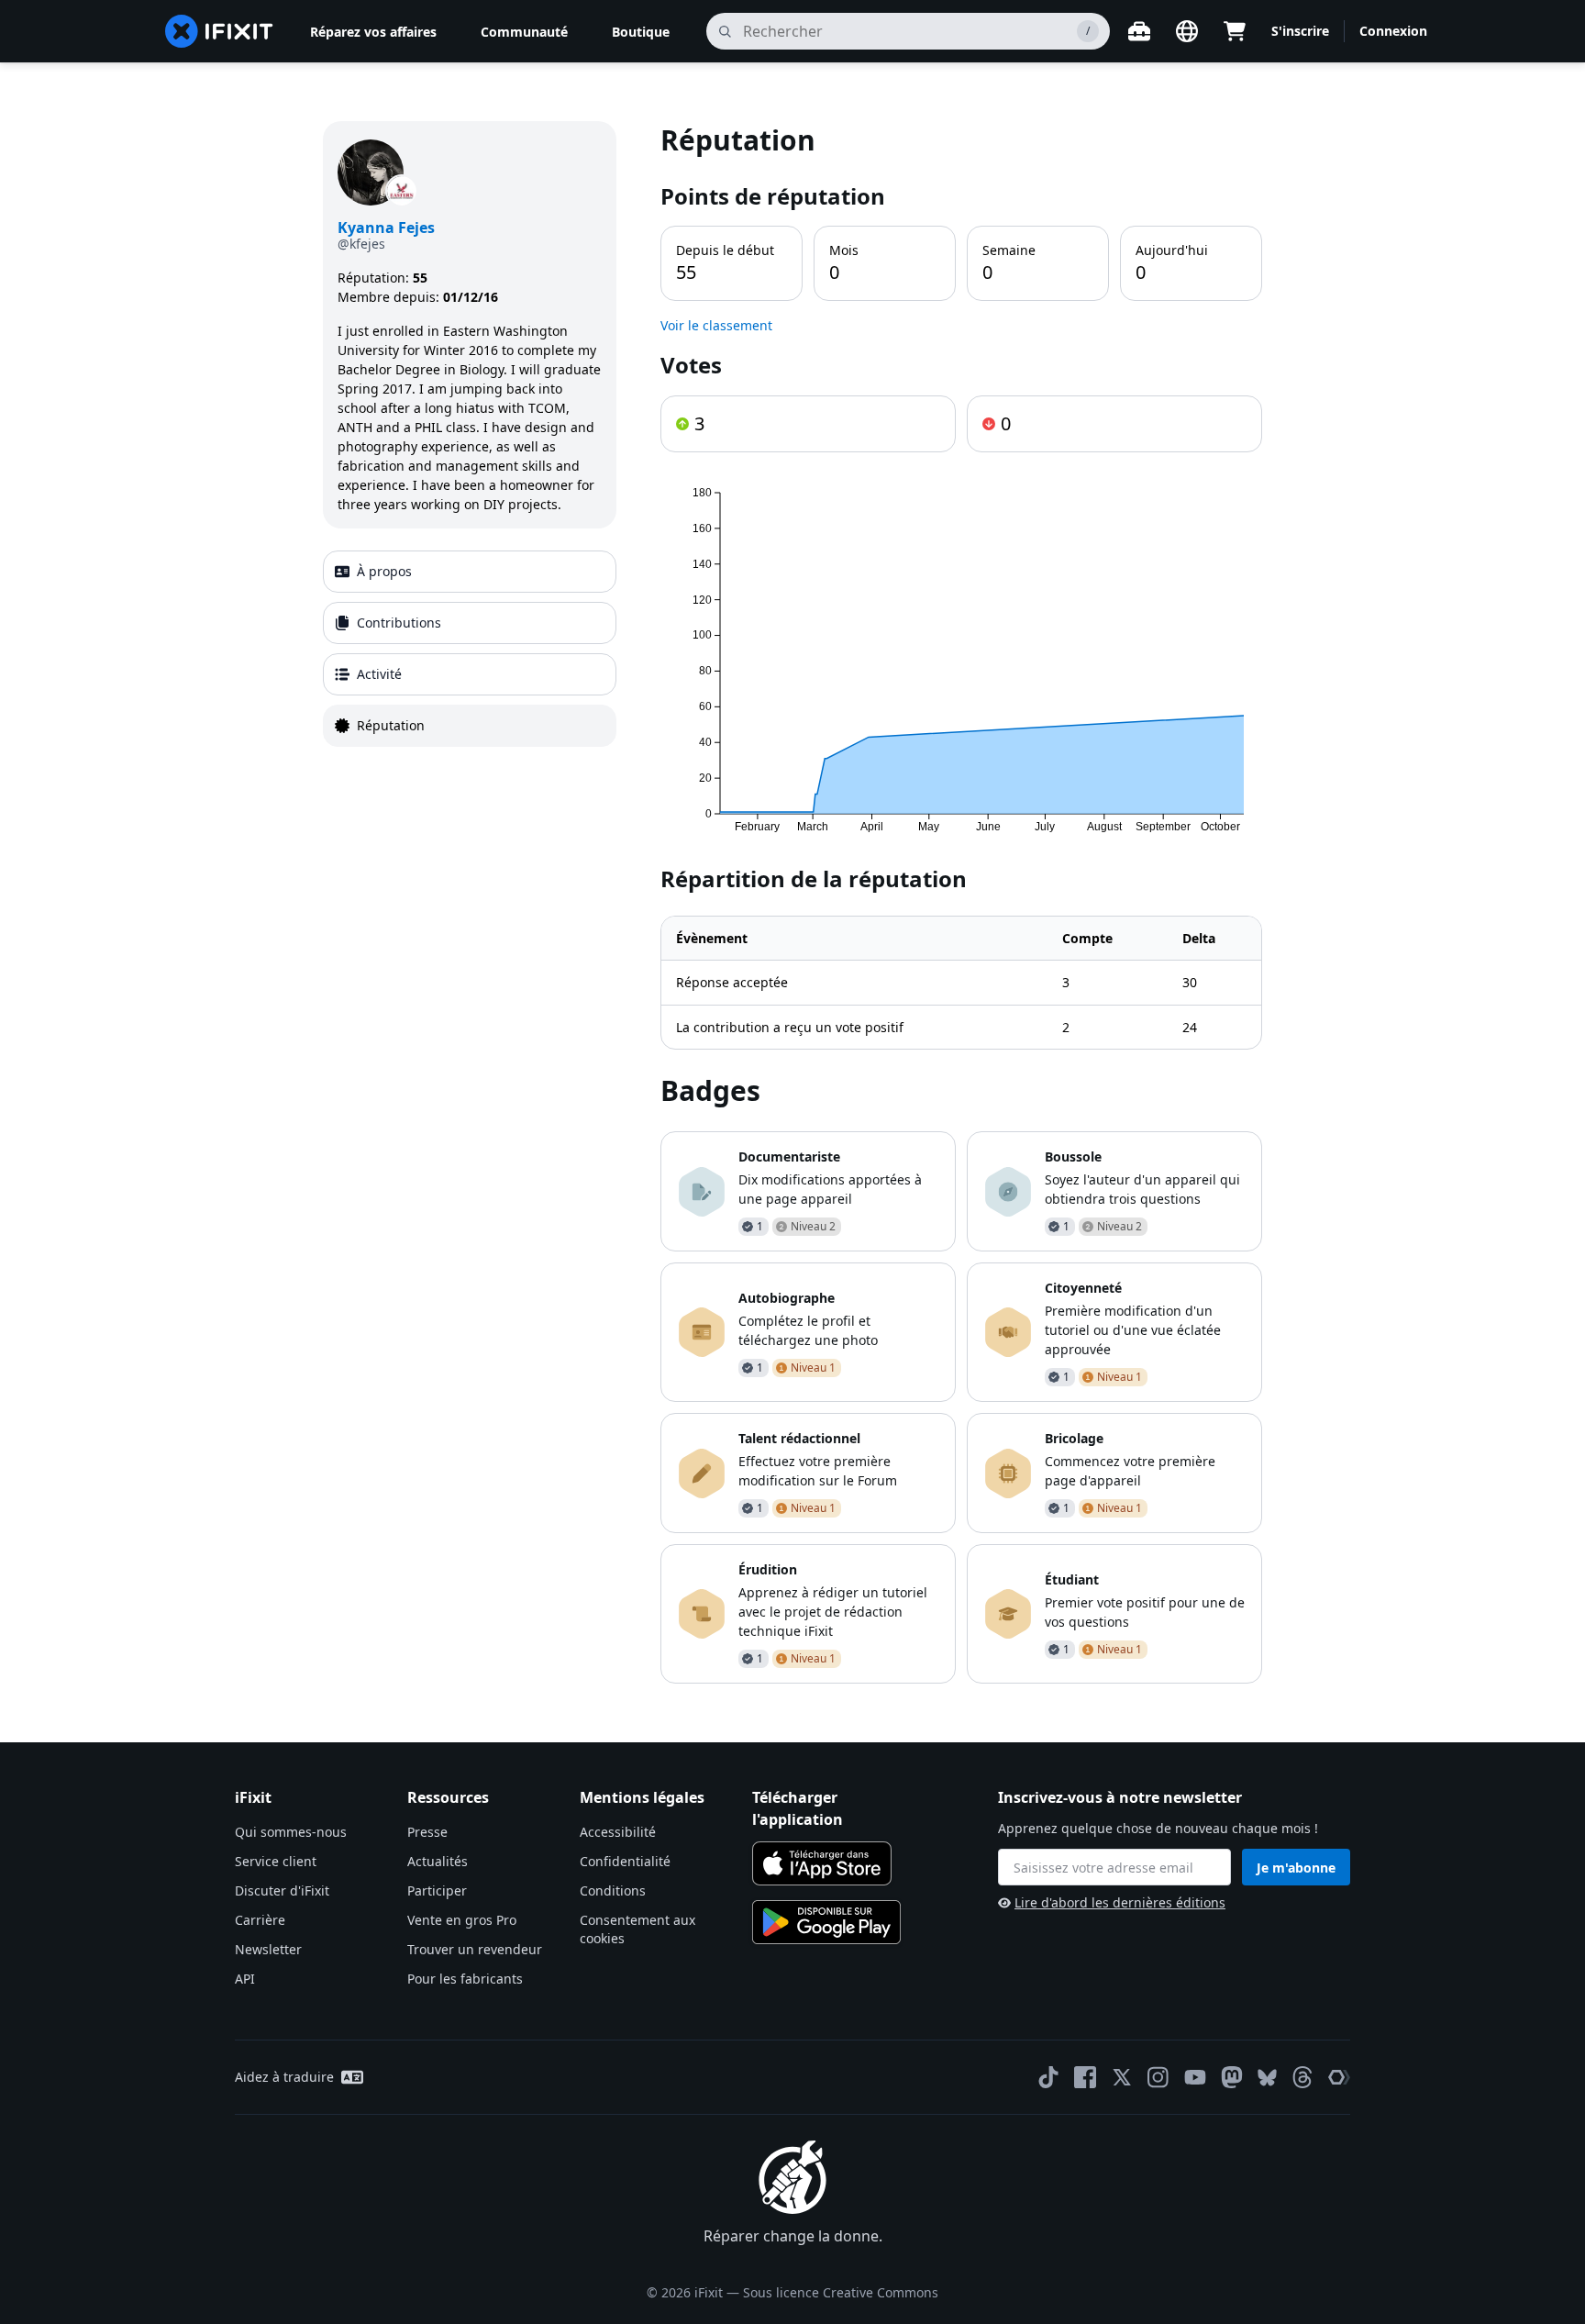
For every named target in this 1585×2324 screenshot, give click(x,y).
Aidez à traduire (284, 2077)
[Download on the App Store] (822, 1863)
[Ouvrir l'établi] (1139, 31)
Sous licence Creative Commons (841, 2292)
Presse (427, 1832)
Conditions (613, 1890)
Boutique (641, 32)
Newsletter (268, 1949)
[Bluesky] (1267, 2078)
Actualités (438, 1861)
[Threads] (1302, 2077)
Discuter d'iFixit (282, 1890)
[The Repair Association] (1339, 2077)
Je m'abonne (1296, 1868)
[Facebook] (1085, 2077)
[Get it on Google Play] (826, 1922)
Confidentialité (625, 1861)
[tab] (470, 572)
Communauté (524, 32)
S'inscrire (1300, 31)
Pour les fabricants (465, 1979)
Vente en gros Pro (462, 1920)
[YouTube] (1195, 2077)
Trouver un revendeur (475, 1949)
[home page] (219, 31)
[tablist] (470, 649)
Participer (437, 1890)
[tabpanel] (961, 902)
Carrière (260, 1920)
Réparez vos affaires (373, 32)
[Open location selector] (1187, 31)
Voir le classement (716, 325)
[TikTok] (1048, 2077)
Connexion (1393, 31)
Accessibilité (618, 1832)
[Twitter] (1122, 2077)
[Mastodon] (1232, 2077)
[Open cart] (1235, 31)
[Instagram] (1158, 2077)
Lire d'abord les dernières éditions (1120, 1902)
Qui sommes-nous (291, 1832)
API (245, 1979)
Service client (276, 1861)
